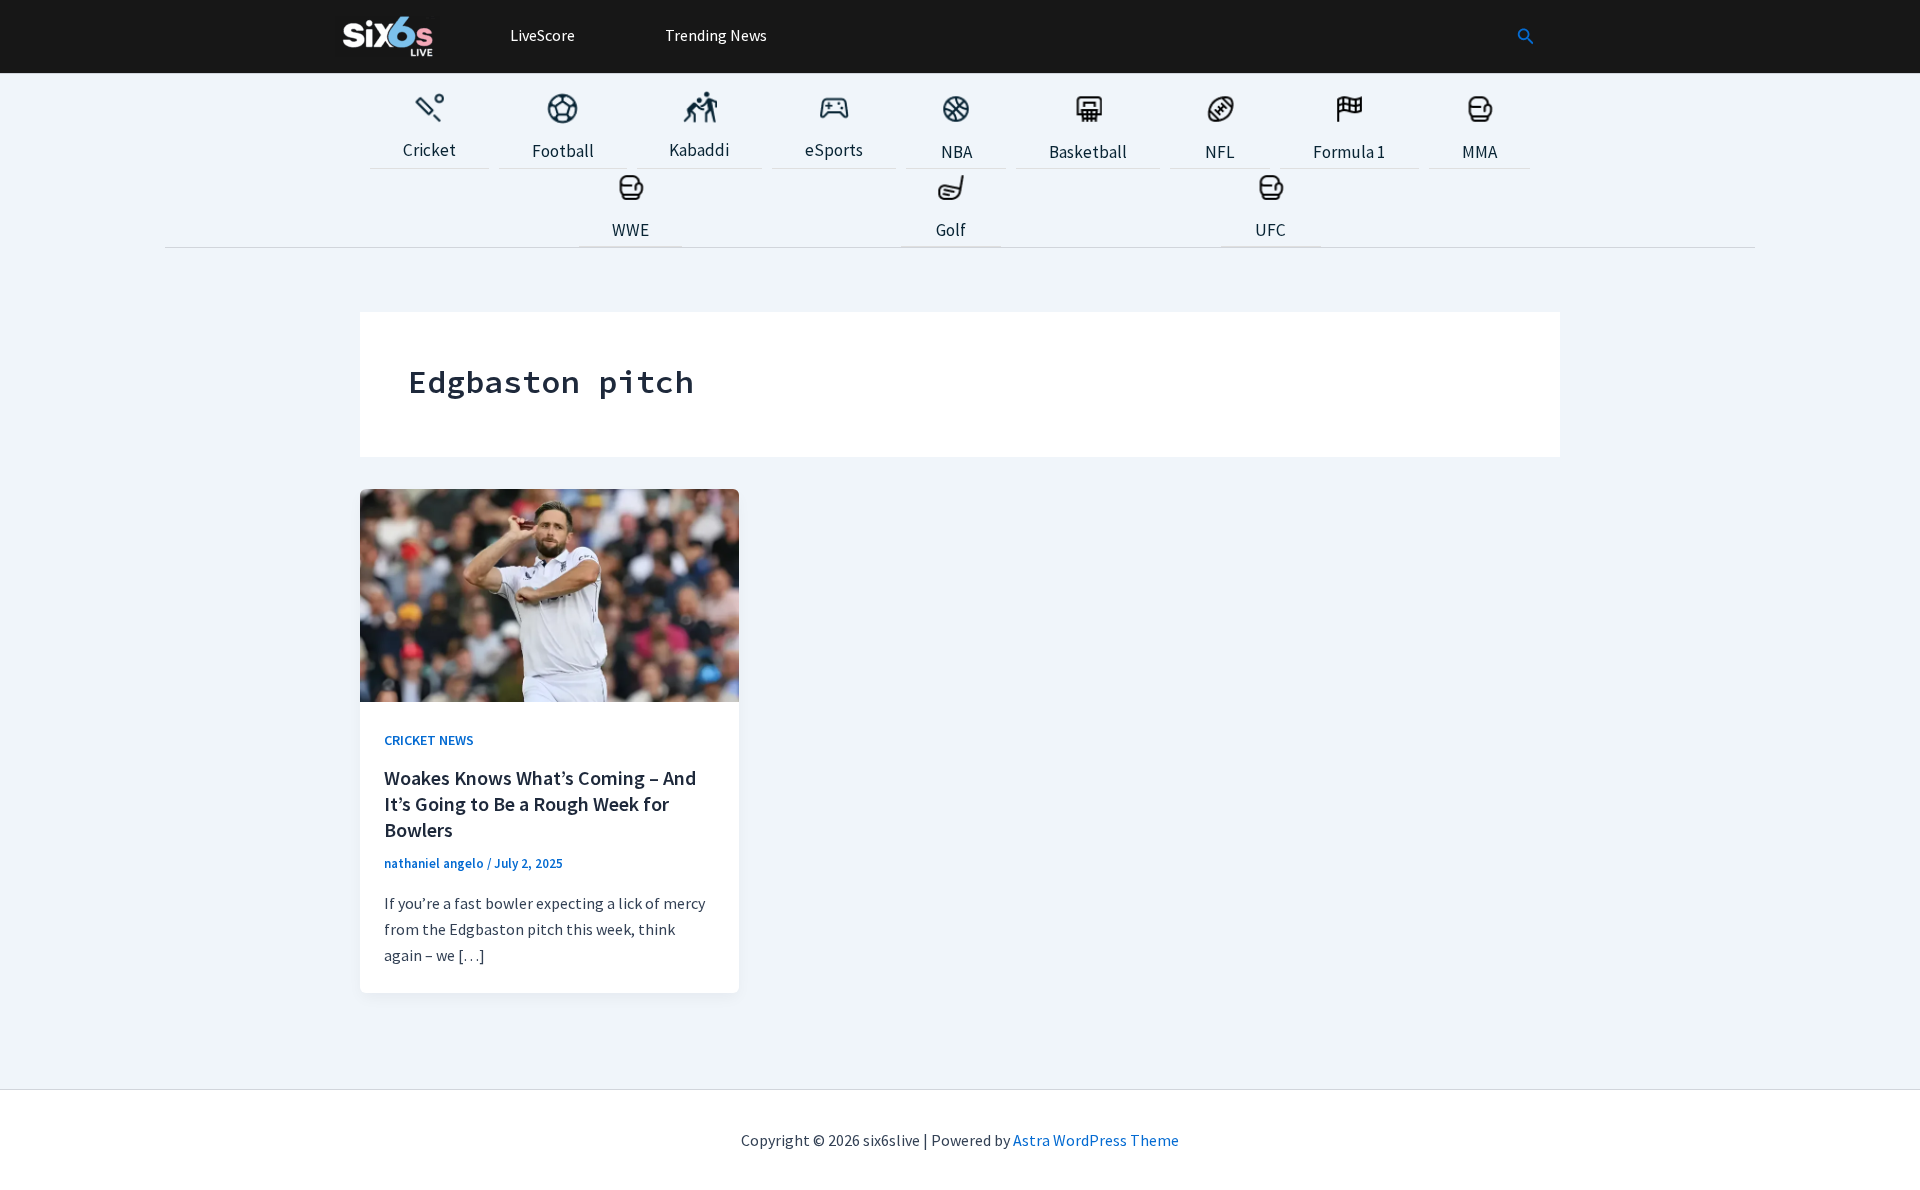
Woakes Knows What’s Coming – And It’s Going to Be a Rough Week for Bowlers (540, 803)
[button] (1526, 37)
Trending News (714, 35)
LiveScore (541, 35)
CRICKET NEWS (429, 740)
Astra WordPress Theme (1096, 1140)
